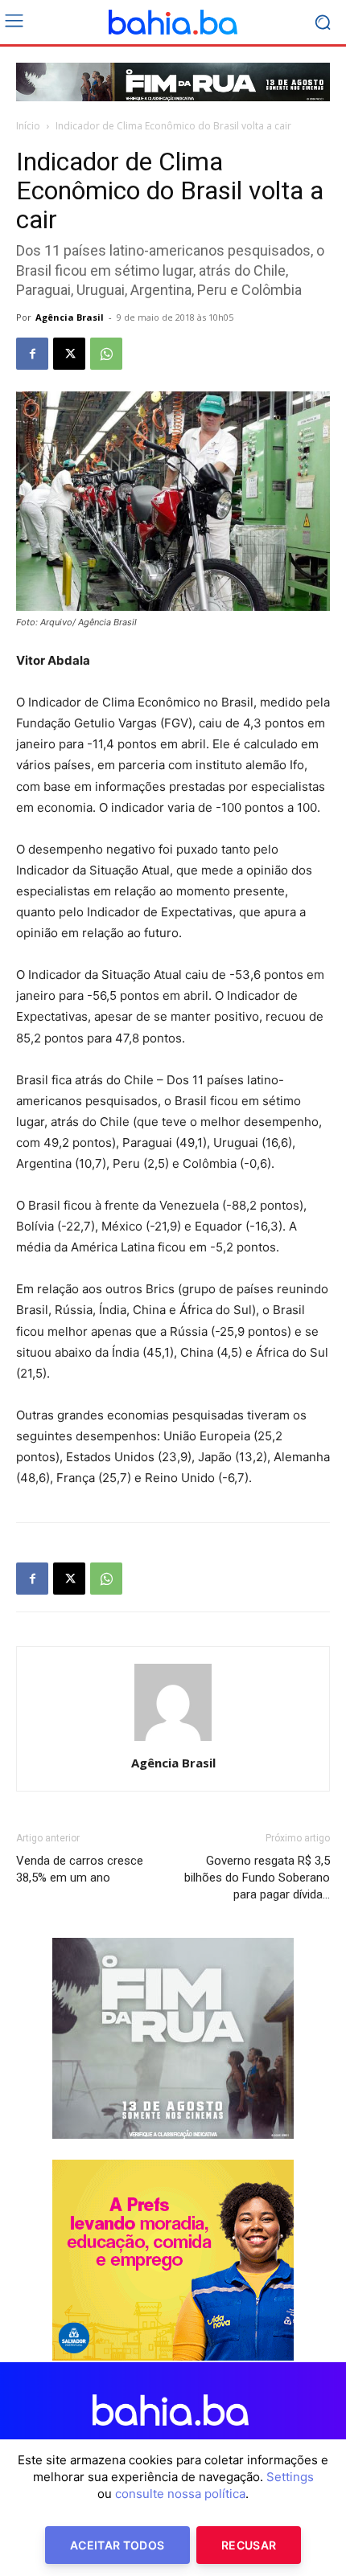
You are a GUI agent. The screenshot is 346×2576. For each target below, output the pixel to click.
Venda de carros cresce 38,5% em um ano (80, 1869)
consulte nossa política (180, 2494)
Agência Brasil (70, 317)
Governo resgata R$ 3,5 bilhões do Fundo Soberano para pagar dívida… (257, 1878)
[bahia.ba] (173, 23)
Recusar (249, 2545)
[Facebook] (32, 354)
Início (28, 126)
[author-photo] (173, 1741)
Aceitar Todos (117, 2545)
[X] (69, 354)
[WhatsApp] (106, 354)
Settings (290, 2477)
